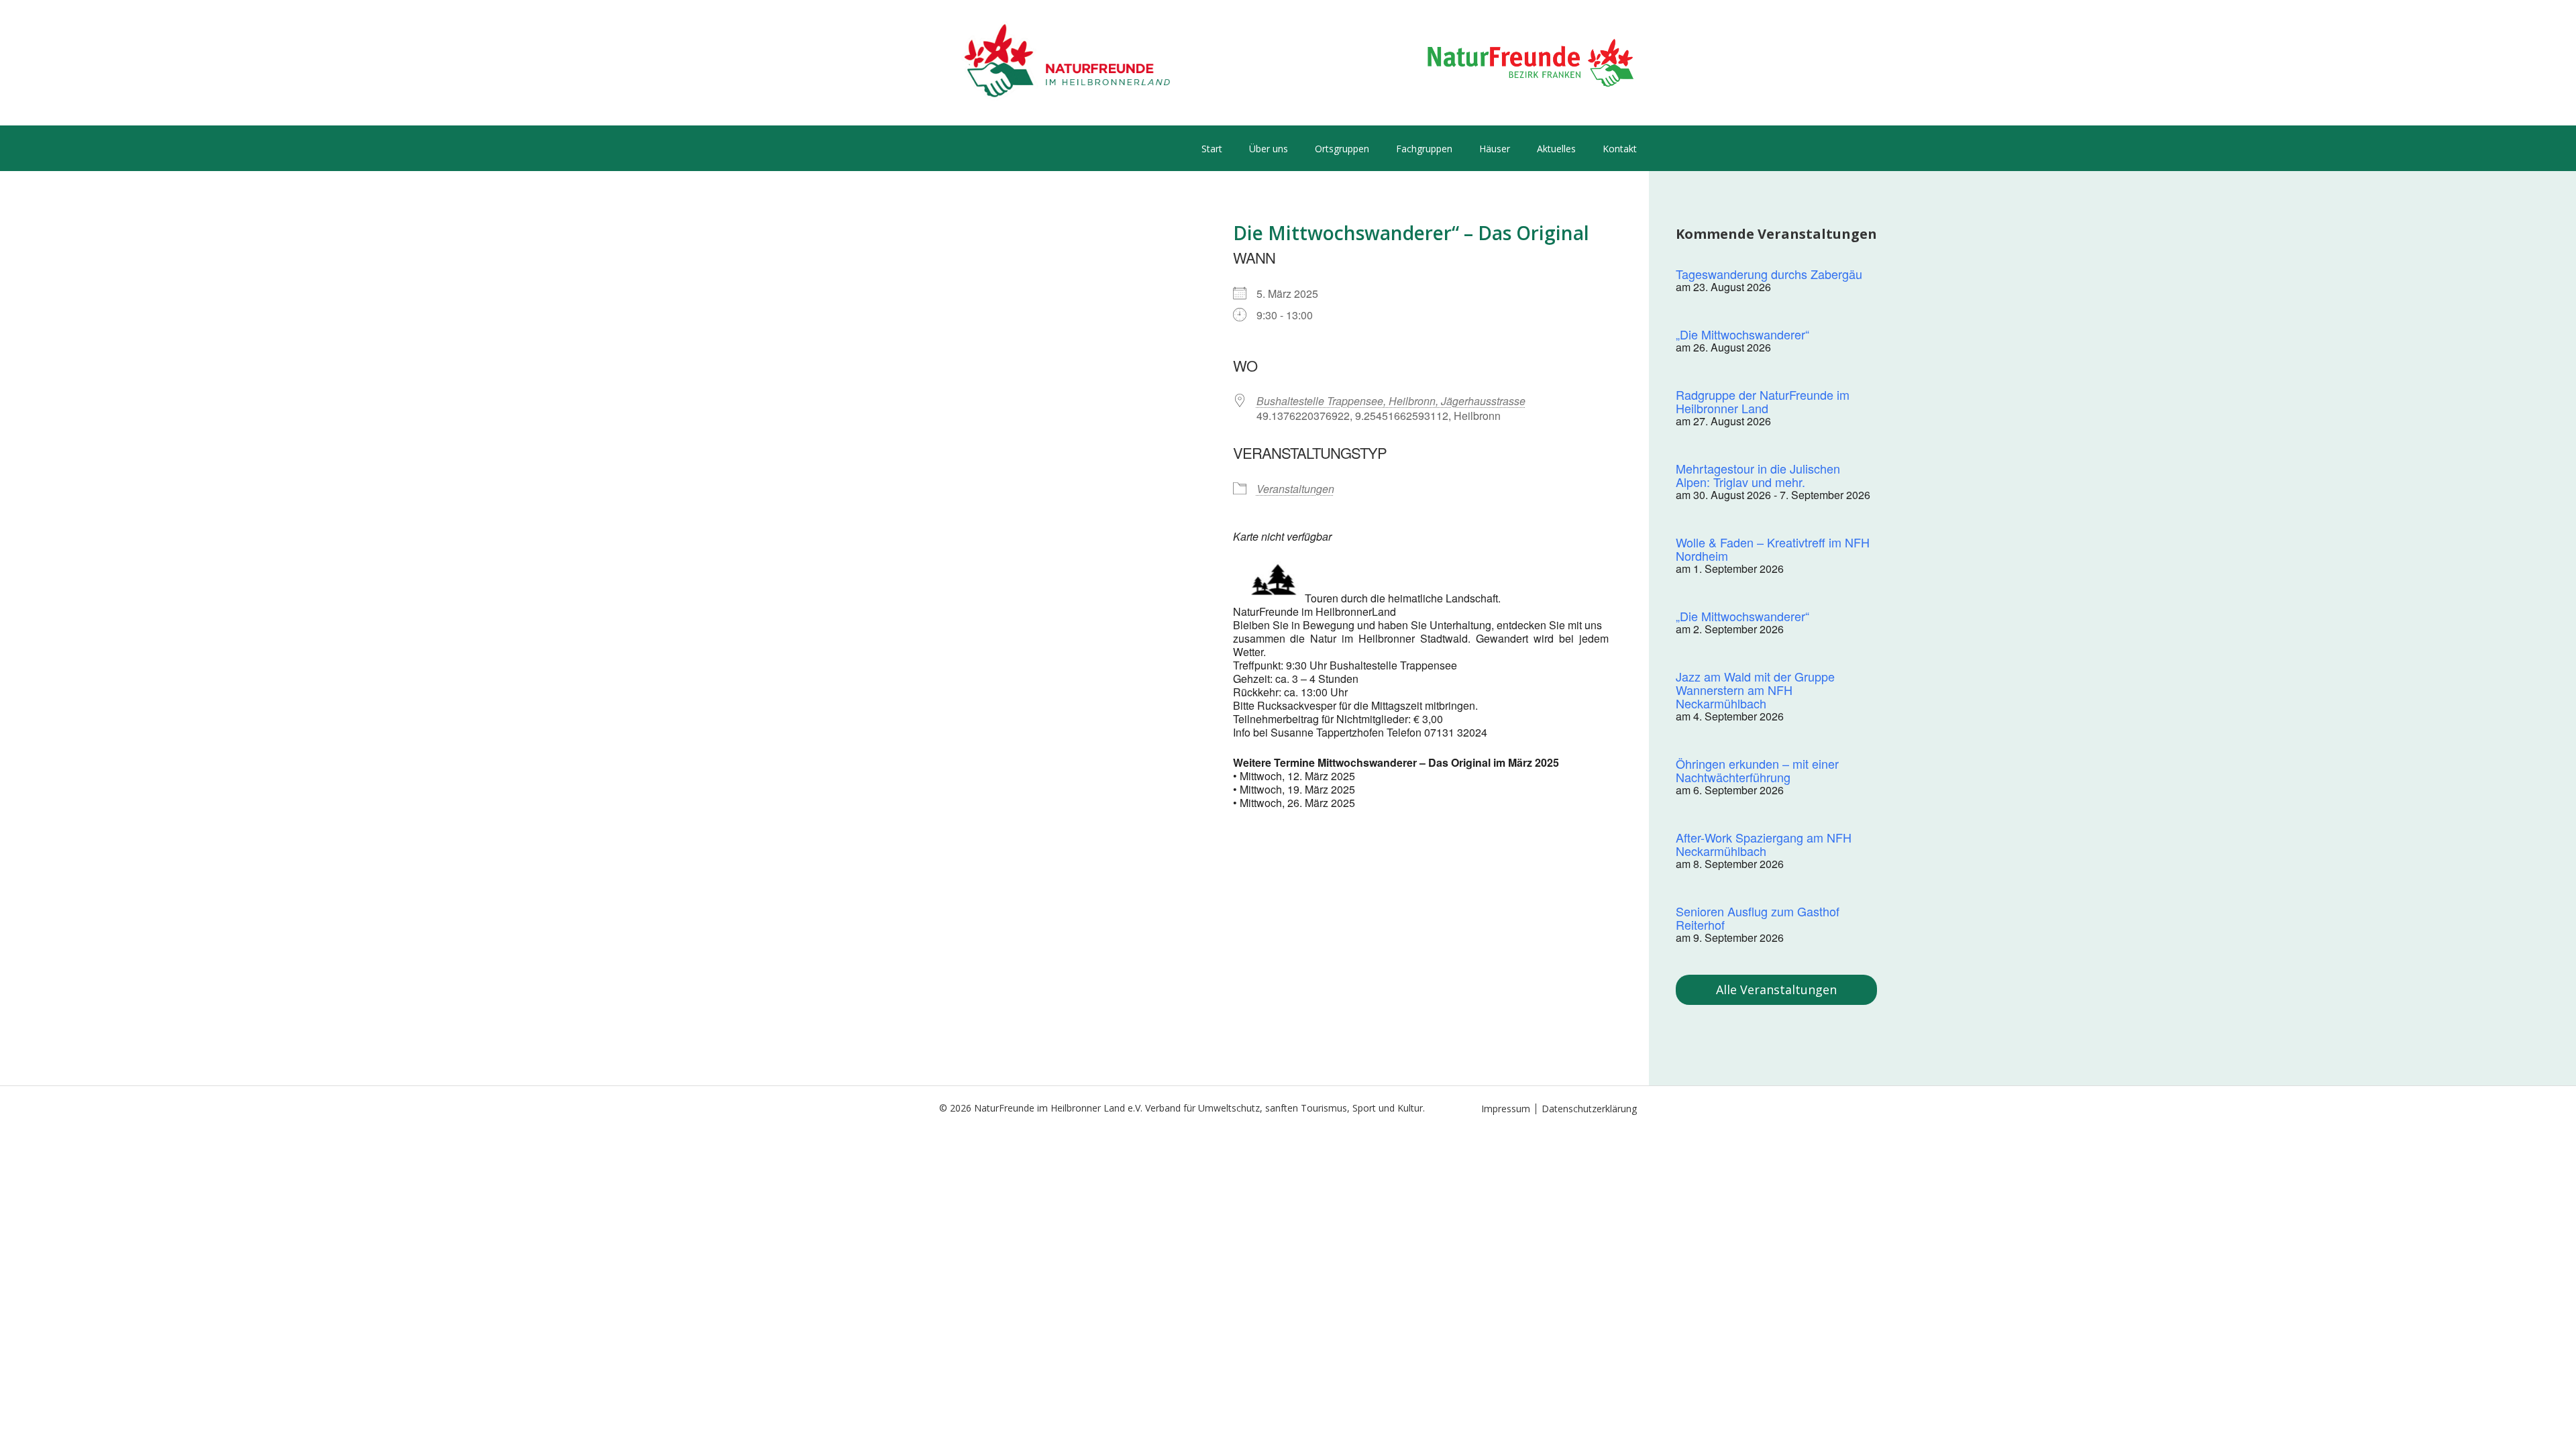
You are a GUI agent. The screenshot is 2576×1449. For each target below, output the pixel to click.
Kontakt (1620, 149)
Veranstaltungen (1295, 489)
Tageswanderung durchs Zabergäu (1769, 274)
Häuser (1495, 149)
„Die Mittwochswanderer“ (1742, 334)
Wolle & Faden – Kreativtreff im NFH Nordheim (1773, 549)
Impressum (1506, 1109)
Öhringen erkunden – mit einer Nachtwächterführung (1757, 770)
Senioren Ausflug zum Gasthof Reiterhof (1758, 918)
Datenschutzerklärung (1589, 1109)
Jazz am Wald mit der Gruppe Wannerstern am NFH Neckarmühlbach (1755, 690)
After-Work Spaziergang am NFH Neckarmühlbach (1764, 844)
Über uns (1269, 149)
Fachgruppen (1424, 149)
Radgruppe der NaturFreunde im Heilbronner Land (1763, 401)
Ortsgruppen (1342, 149)
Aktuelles (1556, 149)
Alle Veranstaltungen (1776, 989)
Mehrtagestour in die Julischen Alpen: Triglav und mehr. (1758, 475)
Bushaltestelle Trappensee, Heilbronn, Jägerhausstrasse (1391, 401)
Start (1212, 149)
